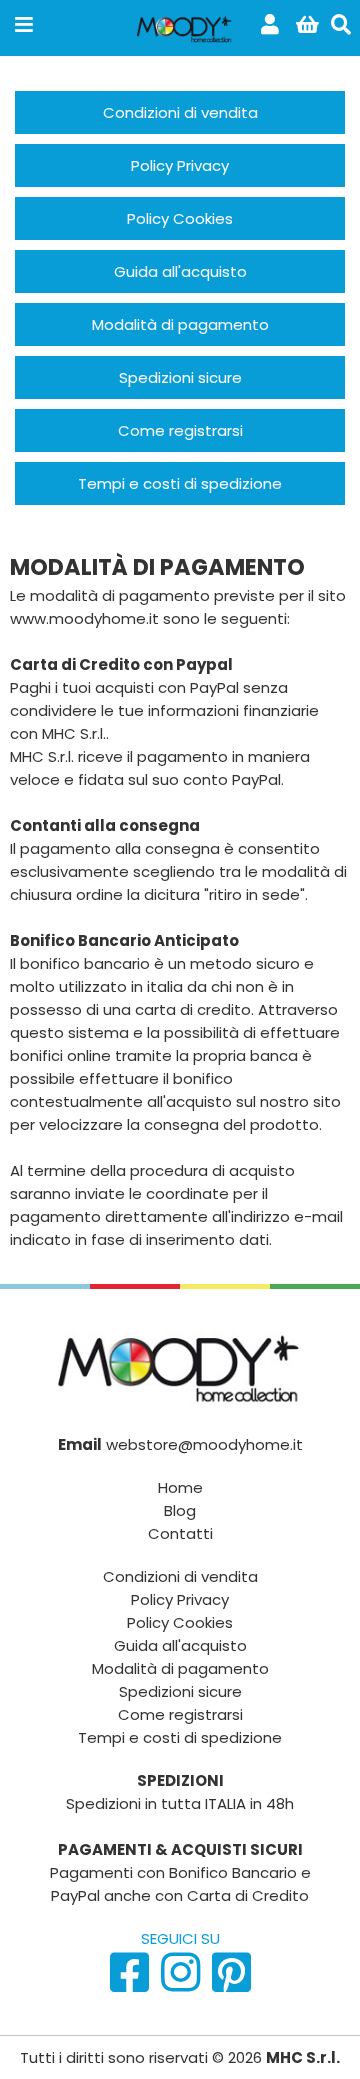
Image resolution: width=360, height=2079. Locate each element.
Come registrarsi (180, 1714)
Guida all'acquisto (180, 1645)
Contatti (180, 1533)
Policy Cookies (180, 1622)
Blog (180, 1510)
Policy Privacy (180, 1599)
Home (180, 1487)
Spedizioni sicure (180, 1691)
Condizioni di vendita (180, 1576)
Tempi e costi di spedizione (180, 1737)
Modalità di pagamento (180, 1668)
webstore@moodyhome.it (204, 1444)
